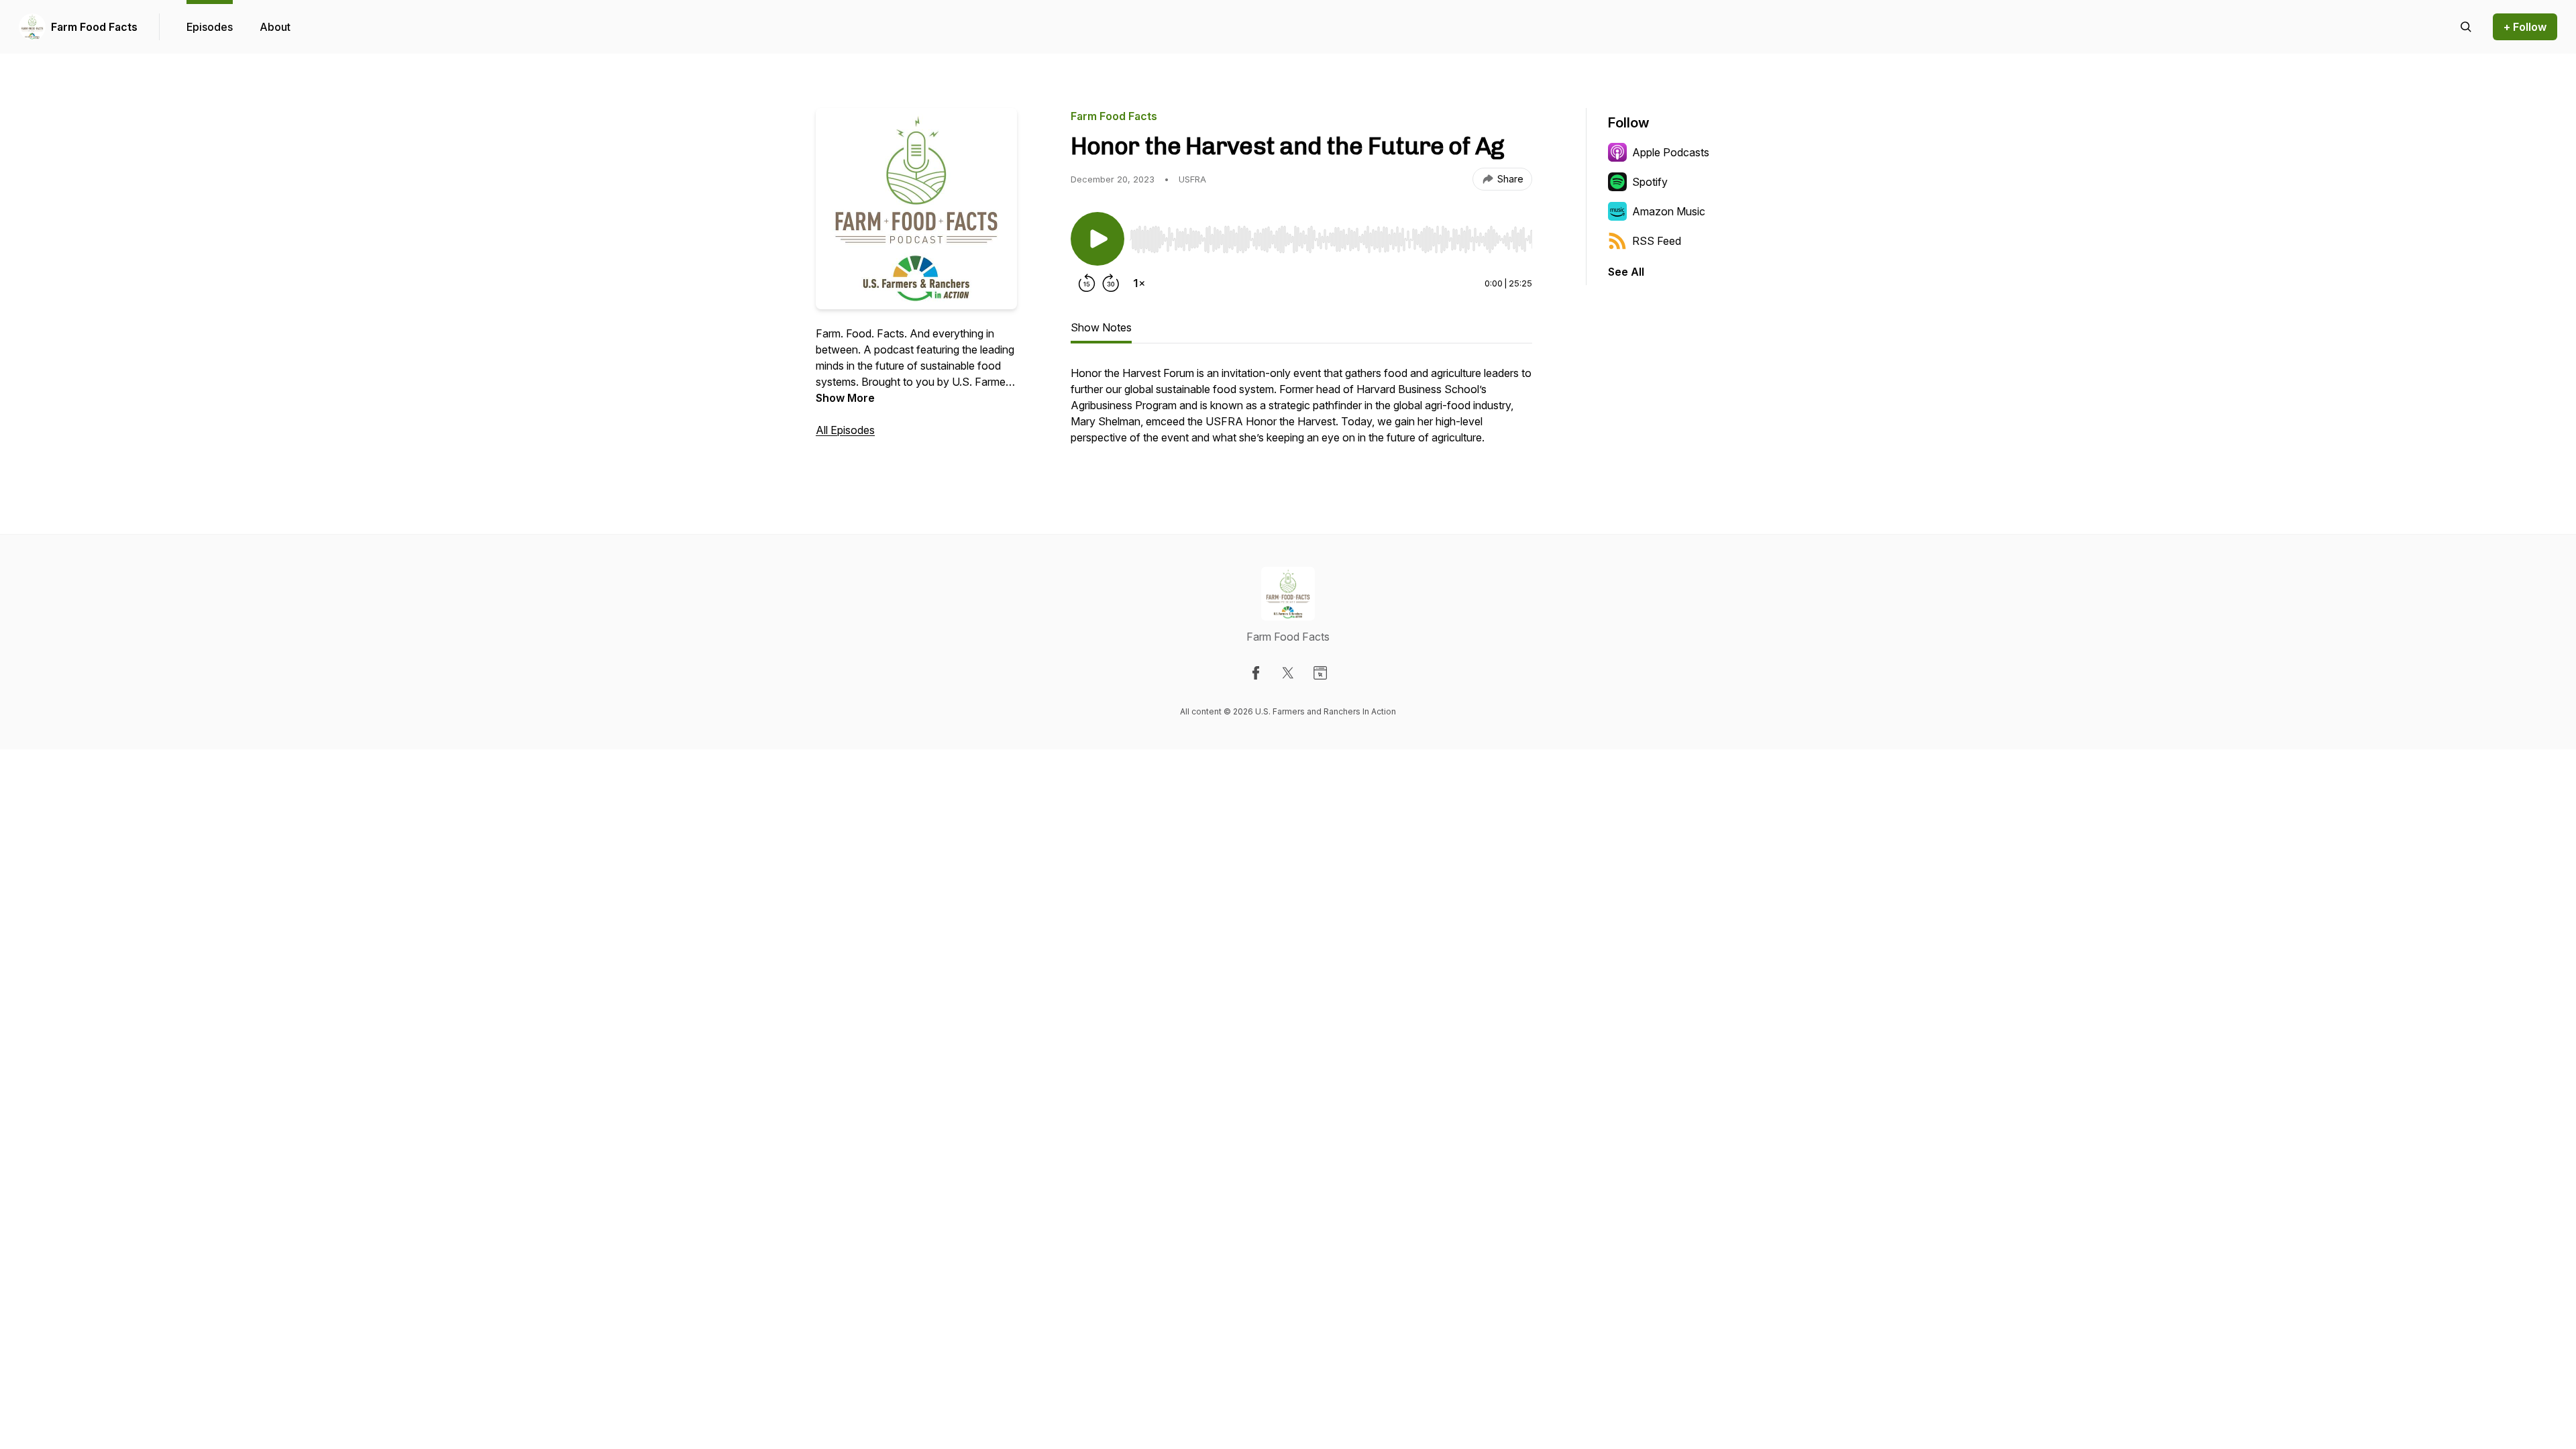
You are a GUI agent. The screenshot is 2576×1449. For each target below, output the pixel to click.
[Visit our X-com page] (1288, 673)
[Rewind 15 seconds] (1087, 283)
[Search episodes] (2466, 27)
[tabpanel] (1301, 412)
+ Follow (2525, 27)
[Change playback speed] (1139, 283)
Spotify (1650, 182)
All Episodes (845, 430)
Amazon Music (1669, 211)
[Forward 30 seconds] (1111, 283)
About (275, 27)
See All (1626, 272)
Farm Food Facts (94, 27)
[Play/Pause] (1097, 239)
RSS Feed (1657, 241)
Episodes (210, 27)
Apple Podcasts (1671, 152)
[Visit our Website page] (1320, 673)
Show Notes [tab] (1101, 327)
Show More (845, 398)
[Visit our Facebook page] (1256, 673)
